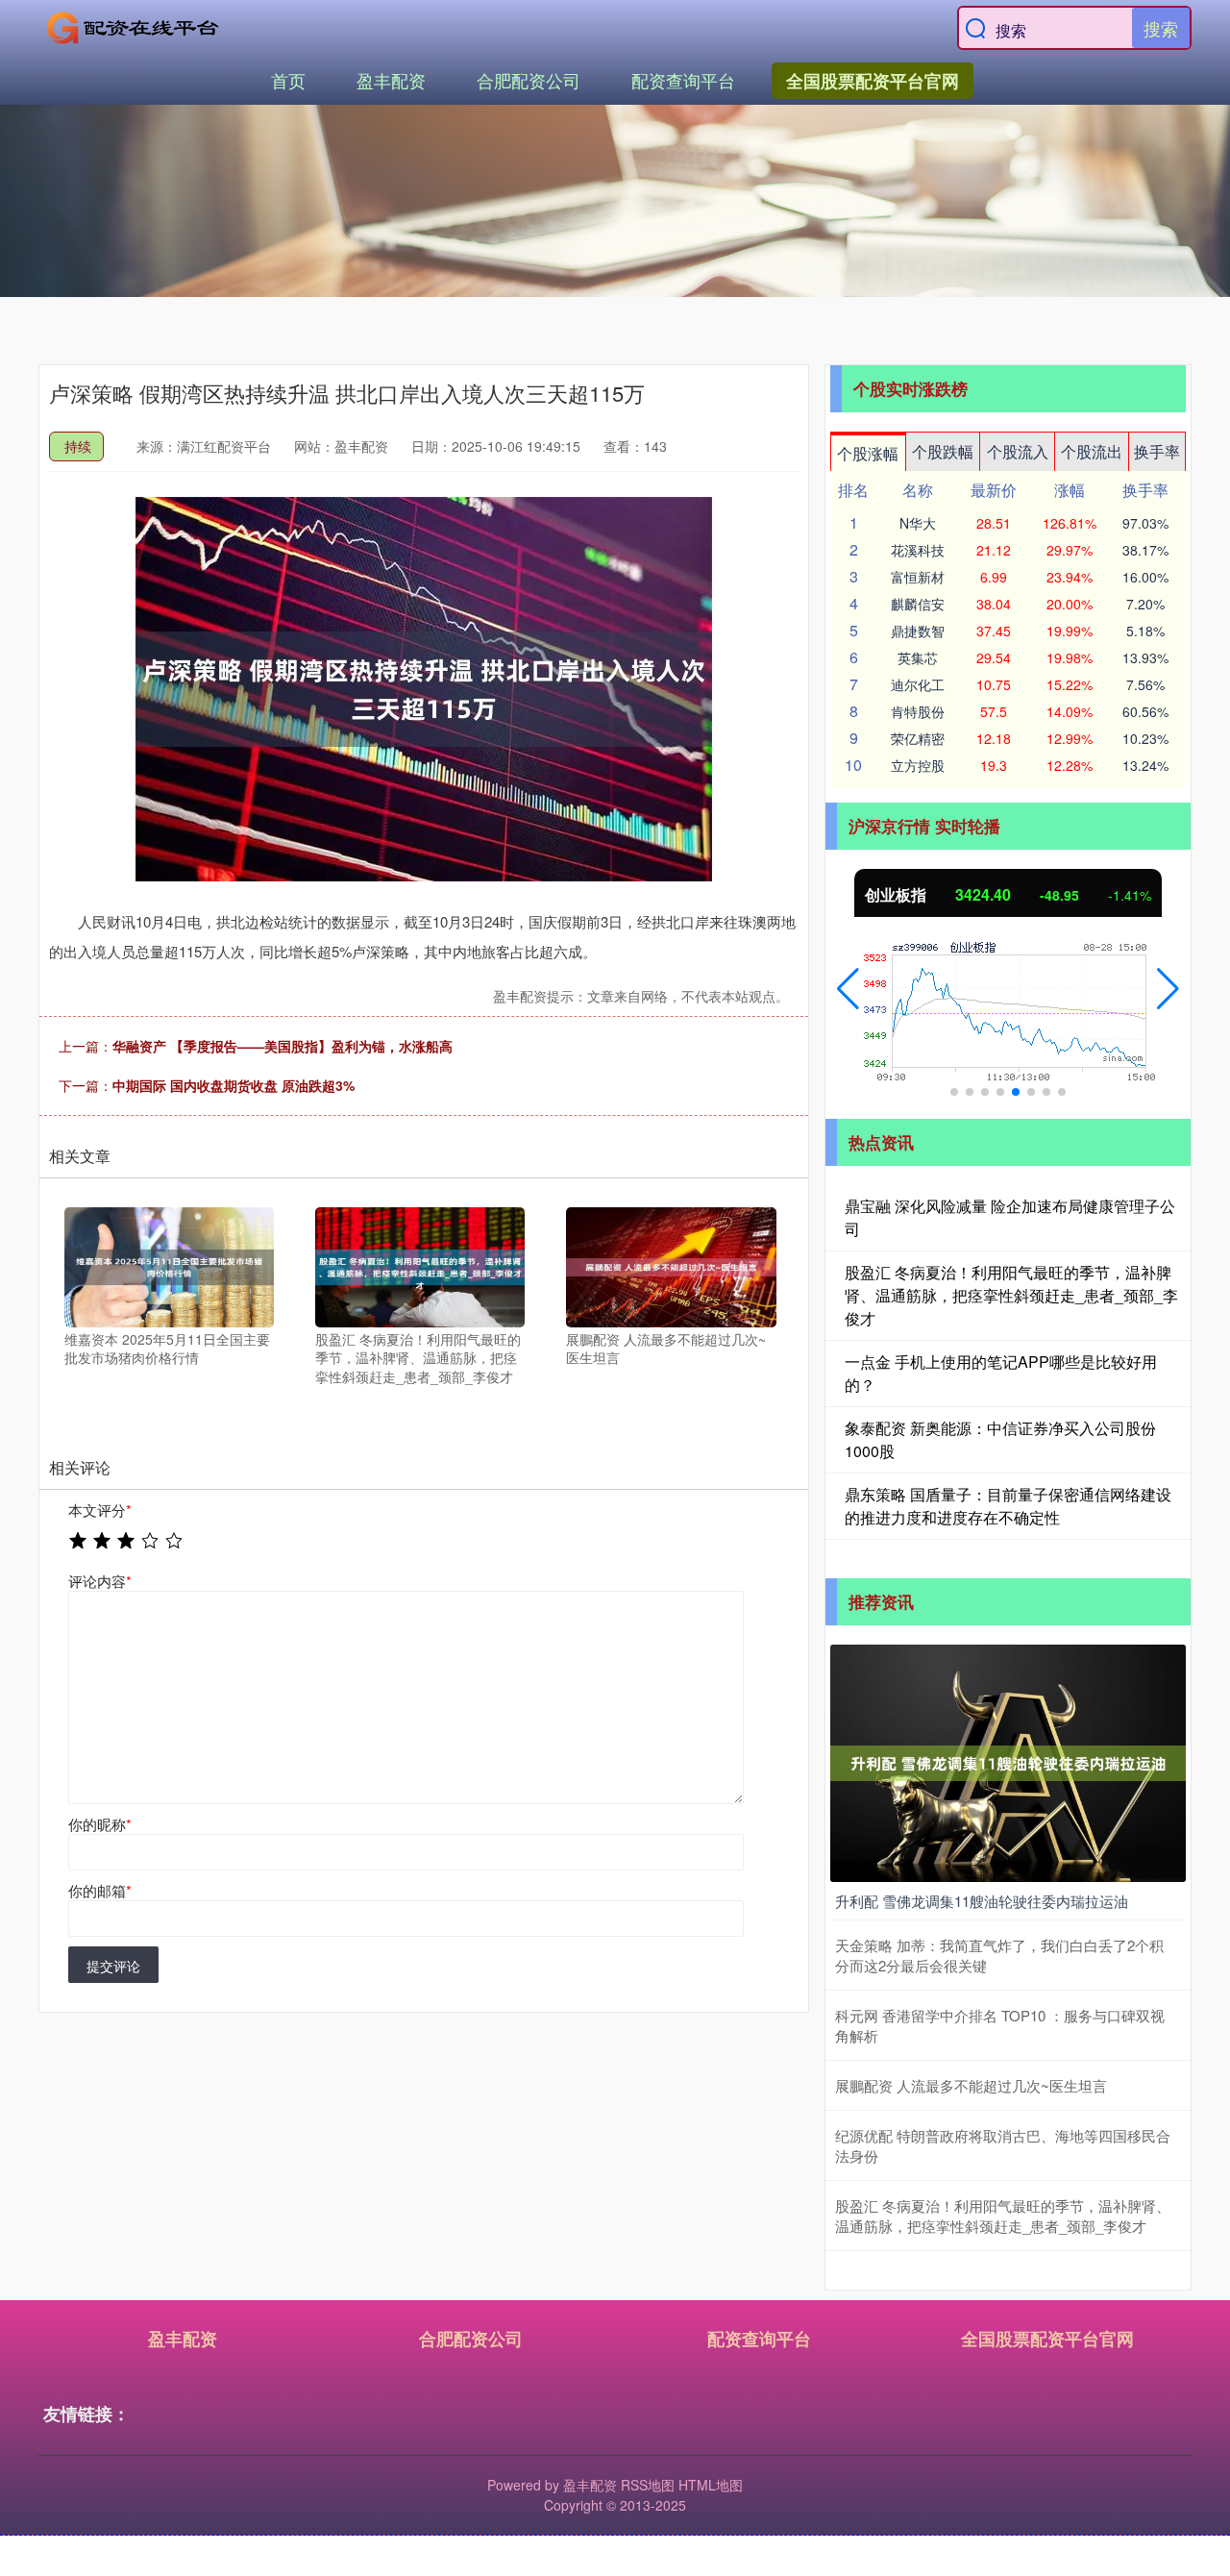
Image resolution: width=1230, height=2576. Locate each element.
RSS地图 (648, 2485)
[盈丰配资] (133, 28)
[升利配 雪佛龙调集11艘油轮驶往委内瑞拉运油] (1008, 1761)
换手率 (1157, 451)
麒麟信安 (918, 604)
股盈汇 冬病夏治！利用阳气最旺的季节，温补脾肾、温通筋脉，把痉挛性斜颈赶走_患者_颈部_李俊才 (1011, 1295)
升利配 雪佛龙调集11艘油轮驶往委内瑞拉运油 (982, 1901)
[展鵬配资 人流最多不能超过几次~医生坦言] (671, 1265)
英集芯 (918, 657)
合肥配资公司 (529, 80)
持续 (78, 446)
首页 (288, 80)
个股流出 (1092, 451)
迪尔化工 (918, 684)
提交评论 (113, 1966)
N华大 (918, 523)
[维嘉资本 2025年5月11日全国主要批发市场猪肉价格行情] (169, 1265)
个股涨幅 (868, 453)
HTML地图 (711, 2485)
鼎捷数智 (918, 631)
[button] (848, 989)
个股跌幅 (943, 451)
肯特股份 (918, 711)
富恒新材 (918, 577)
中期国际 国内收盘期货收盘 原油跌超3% (234, 1085)
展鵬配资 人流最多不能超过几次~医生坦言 (971, 2085)
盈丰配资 (391, 80)
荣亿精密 (918, 738)
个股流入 (1018, 451)
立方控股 (918, 765)
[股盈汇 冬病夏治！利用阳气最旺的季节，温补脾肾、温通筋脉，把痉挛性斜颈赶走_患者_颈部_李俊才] (420, 1265)
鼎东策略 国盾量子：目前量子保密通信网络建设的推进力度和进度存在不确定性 (1008, 1506)
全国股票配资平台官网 (873, 81)
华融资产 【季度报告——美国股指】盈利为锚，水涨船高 (283, 1046)
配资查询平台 (683, 80)
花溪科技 (918, 550)
